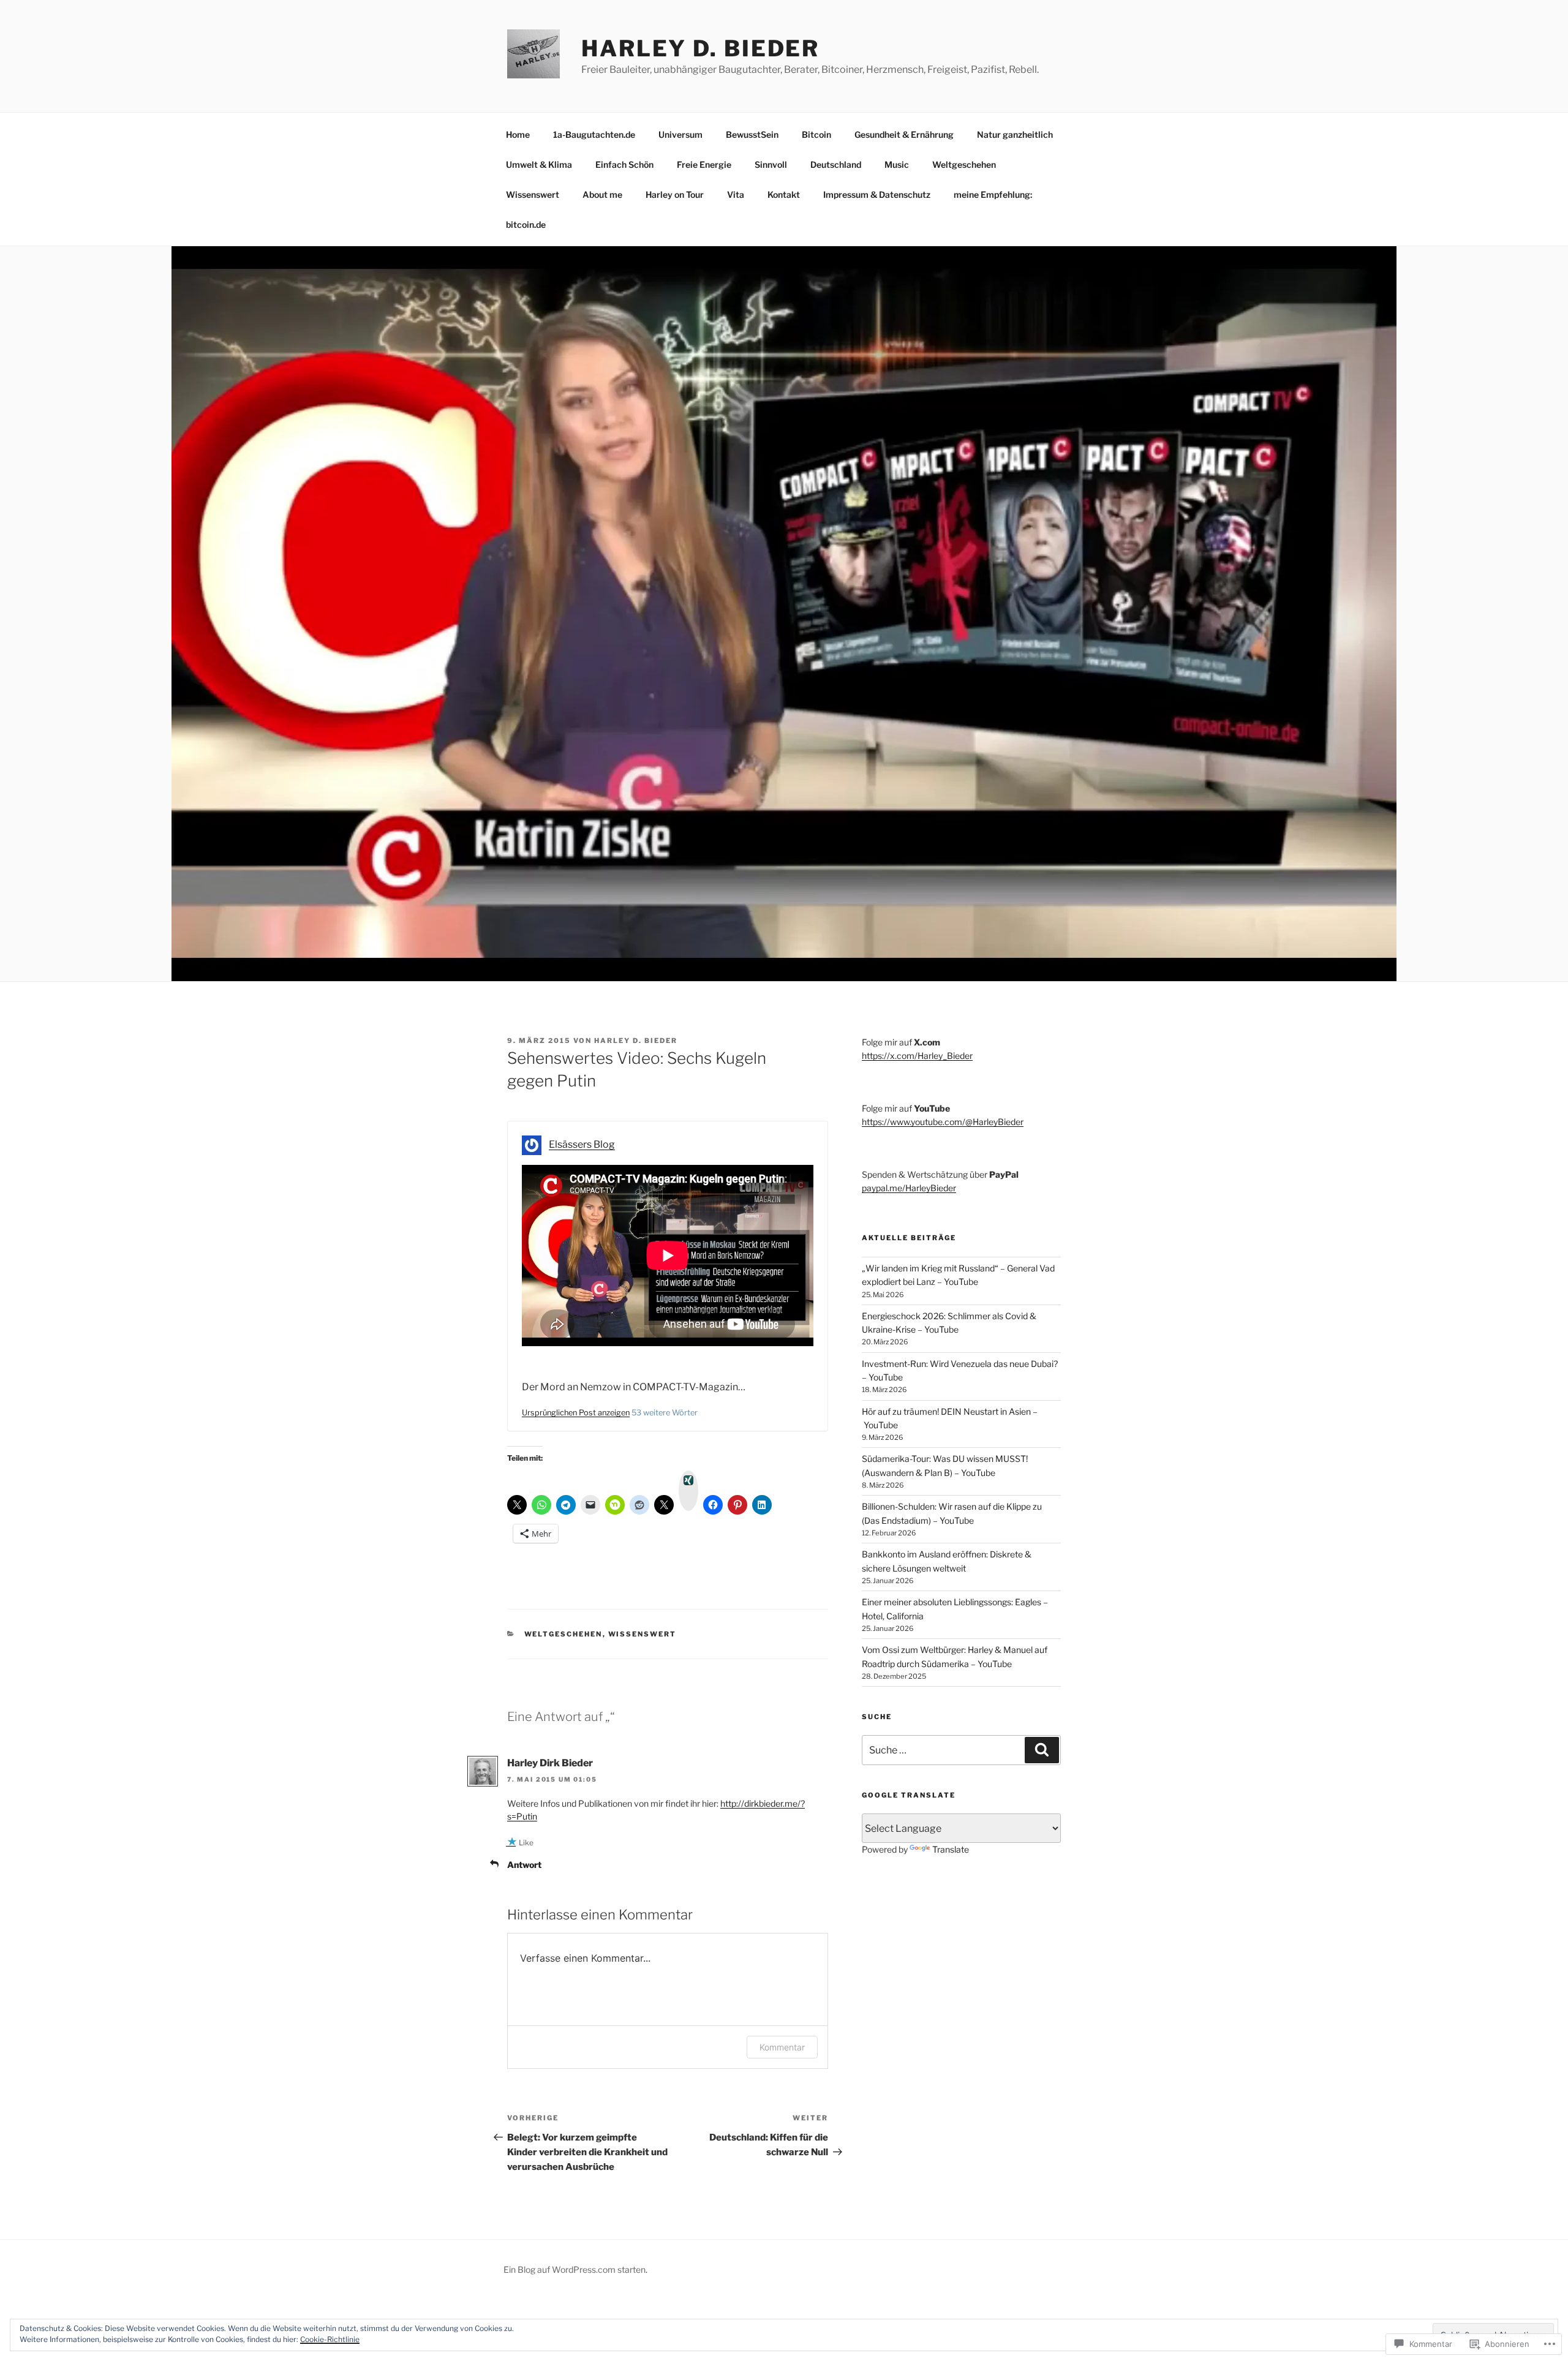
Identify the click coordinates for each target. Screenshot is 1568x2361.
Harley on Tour (675, 194)
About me (602, 194)
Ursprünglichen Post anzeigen (576, 1413)
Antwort (524, 1865)
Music (897, 164)
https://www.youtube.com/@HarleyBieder (943, 1122)
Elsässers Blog (582, 1144)
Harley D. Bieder (700, 48)
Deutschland (836, 164)
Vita (736, 194)
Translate (951, 1849)
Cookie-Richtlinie (330, 2339)
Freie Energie (704, 164)
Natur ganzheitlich (1015, 134)
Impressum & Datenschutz (877, 194)
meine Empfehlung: (993, 194)
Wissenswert (533, 194)
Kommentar (782, 2047)
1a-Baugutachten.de (594, 134)
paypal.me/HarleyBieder (909, 1188)
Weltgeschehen (964, 164)
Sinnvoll (771, 164)
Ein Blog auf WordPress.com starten (575, 2269)
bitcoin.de (526, 224)
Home (518, 134)
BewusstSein (752, 134)
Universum (680, 134)
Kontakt (784, 194)
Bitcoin (816, 134)
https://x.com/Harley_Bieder (917, 1056)
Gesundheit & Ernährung (904, 134)
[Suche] (1042, 1750)
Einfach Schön (624, 164)
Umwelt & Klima (539, 164)
